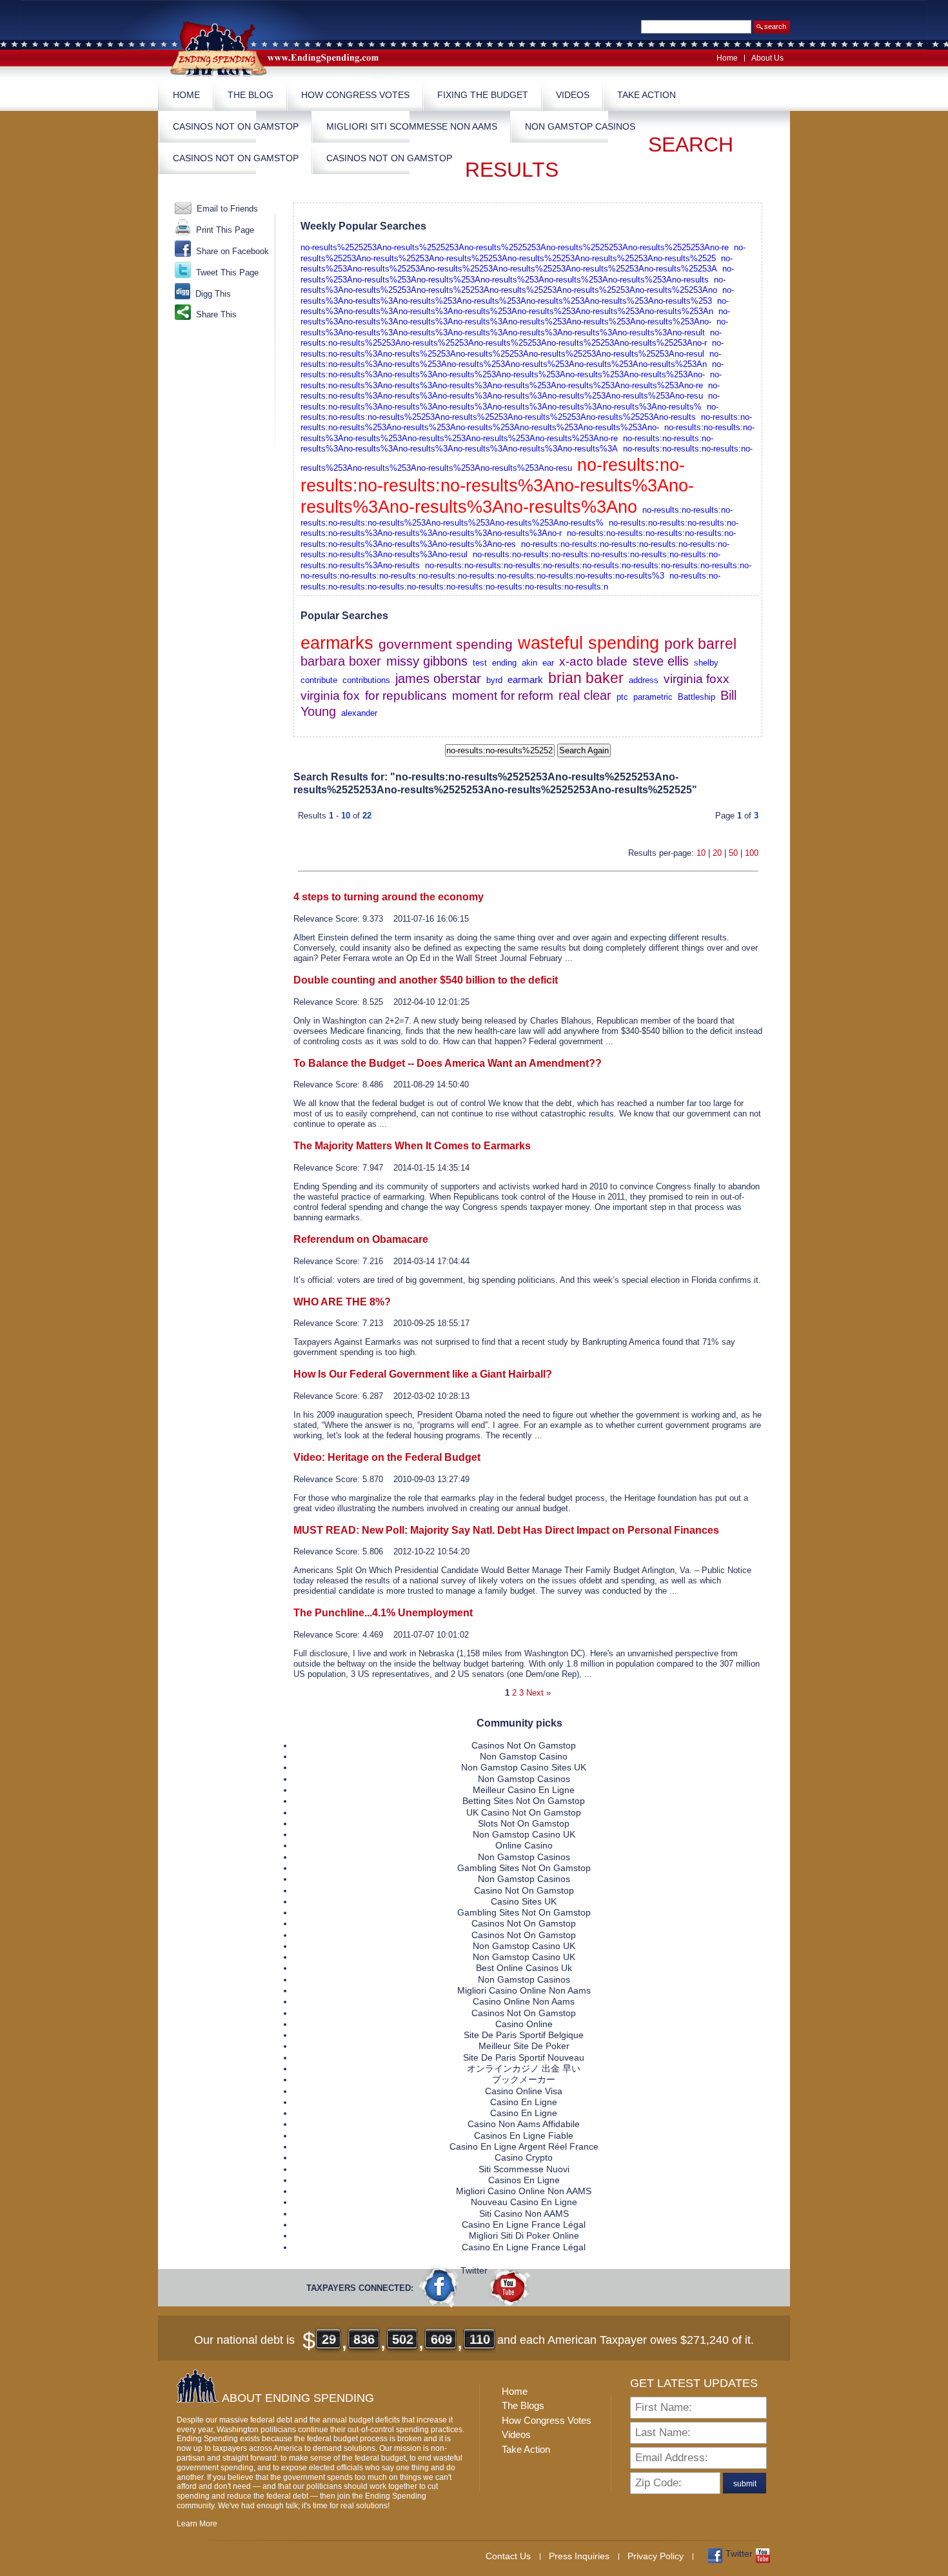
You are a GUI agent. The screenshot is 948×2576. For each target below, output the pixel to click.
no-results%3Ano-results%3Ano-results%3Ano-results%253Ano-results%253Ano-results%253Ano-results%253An (515, 306)
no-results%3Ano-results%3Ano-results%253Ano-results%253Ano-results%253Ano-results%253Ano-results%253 (517, 295)
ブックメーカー (524, 2079)
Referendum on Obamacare (361, 1239)
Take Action (647, 95)
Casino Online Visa (524, 2091)
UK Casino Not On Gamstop (524, 1812)
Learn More (197, 2524)
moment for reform (503, 696)
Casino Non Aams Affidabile (524, 2124)
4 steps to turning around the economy (389, 897)
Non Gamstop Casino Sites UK (524, 1767)
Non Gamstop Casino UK (524, 1834)
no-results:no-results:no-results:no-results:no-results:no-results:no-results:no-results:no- (588, 565)
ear (548, 663)
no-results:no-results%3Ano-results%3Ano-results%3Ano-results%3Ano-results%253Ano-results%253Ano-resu (510, 391)
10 (701, 853)
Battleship (696, 697)
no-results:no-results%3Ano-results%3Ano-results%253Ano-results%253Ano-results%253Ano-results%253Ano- (512, 369)
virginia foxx (696, 679)
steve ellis (661, 661)
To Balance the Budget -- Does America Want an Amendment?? (448, 1063)
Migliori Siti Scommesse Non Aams (412, 126)
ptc (622, 697)
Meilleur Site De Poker (524, 2046)
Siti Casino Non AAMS (524, 2214)
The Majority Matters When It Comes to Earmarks (412, 1146)
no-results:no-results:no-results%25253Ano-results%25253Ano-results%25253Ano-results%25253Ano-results (509, 412)
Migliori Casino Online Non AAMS (524, 2191)
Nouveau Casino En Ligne (524, 2202)
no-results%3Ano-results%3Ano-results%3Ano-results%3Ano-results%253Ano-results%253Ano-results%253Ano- (515, 316)
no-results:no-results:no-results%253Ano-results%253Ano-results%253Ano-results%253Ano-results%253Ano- (526, 422)
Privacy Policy (656, 2556)
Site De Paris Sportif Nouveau (524, 2057)
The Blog (251, 95)
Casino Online (524, 2024)
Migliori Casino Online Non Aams (524, 1990)
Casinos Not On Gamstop (236, 126)
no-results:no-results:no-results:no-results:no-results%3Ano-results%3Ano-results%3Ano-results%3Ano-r (519, 528)
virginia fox (330, 696)
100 (752, 853)
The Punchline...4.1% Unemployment (383, 1613)
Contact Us (508, 2556)
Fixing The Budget (483, 95)
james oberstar (438, 679)
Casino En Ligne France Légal (524, 2224)
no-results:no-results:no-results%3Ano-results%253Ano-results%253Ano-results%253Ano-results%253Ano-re (528, 432)
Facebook (440, 2286)
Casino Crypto (524, 2157)
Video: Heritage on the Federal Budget (387, 1457)
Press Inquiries (579, 2556)
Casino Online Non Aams (524, 2001)
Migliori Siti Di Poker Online (524, 2235)
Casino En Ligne (524, 2102)
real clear (585, 695)
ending (504, 663)
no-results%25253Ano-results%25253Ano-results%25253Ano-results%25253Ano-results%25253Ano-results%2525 (523, 253)
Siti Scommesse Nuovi (524, 2169)
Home (727, 58)
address (644, 680)
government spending (446, 644)
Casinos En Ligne (524, 2180)
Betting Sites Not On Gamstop (524, 1801)
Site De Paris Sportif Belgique (524, 2035)
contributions (366, 680)
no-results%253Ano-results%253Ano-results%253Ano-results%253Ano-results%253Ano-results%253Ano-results (517, 274)
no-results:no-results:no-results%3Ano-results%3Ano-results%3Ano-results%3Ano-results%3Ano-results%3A (507, 443)
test (480, 663)
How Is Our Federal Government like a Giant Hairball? (423, 1374)
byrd (494, 680)
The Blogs (523, 2405)
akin (529, 663)
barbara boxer (341, 661)
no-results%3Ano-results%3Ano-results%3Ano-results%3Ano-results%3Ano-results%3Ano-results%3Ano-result (514, 327)
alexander (359, 713)
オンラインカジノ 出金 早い (524, 2068)
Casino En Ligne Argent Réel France (524, 2146)
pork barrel (700, 644)
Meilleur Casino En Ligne (524, 1790)
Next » (538, 1693)
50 (733, 853)
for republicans (406, 696)
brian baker (586, 678)
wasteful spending (588, 643)
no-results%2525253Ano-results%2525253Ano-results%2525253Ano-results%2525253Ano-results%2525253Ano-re (515, 247)
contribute (319, 680)
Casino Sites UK (524, 1901)
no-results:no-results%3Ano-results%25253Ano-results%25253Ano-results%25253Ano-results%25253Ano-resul (512, 348)
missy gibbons (427, 661)
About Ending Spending (298, 2398)
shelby (706, 663)
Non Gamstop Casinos (580, 126)
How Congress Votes (355, 95)
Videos (573, 95)
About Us (767, 58)
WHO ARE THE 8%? (342, 1302)
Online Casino (524, 1845)
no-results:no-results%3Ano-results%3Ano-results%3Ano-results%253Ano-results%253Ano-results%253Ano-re (511, 380)
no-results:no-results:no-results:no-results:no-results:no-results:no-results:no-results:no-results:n (510, 581)
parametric (653, 697)
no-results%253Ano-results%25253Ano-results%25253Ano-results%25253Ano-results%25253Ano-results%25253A (517, 263)
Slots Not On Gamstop (524, 1823)
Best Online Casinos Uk (524, 1968)
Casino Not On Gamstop (524, 1890)
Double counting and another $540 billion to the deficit (426, 980)
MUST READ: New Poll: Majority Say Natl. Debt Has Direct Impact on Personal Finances (506, 1530)
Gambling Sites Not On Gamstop (524, 1868)
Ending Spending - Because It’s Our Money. (284, 47)
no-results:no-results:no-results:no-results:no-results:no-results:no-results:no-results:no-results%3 (482, 576)
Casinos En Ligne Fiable (524, 2135)
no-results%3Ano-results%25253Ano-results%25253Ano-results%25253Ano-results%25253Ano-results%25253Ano (513, 285)
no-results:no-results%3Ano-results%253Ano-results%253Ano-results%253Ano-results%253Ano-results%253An (511, 359)
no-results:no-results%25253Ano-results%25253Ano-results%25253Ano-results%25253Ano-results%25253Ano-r (511, 338)
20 (717, 853)
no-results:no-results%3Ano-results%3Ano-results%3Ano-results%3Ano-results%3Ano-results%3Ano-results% (510, 401)
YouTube (509, 2286)
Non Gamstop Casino (524, 1756)
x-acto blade (593, 661)
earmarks (337, 643)
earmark (525, 680)
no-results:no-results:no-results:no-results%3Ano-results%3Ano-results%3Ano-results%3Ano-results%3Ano (497, 486)
